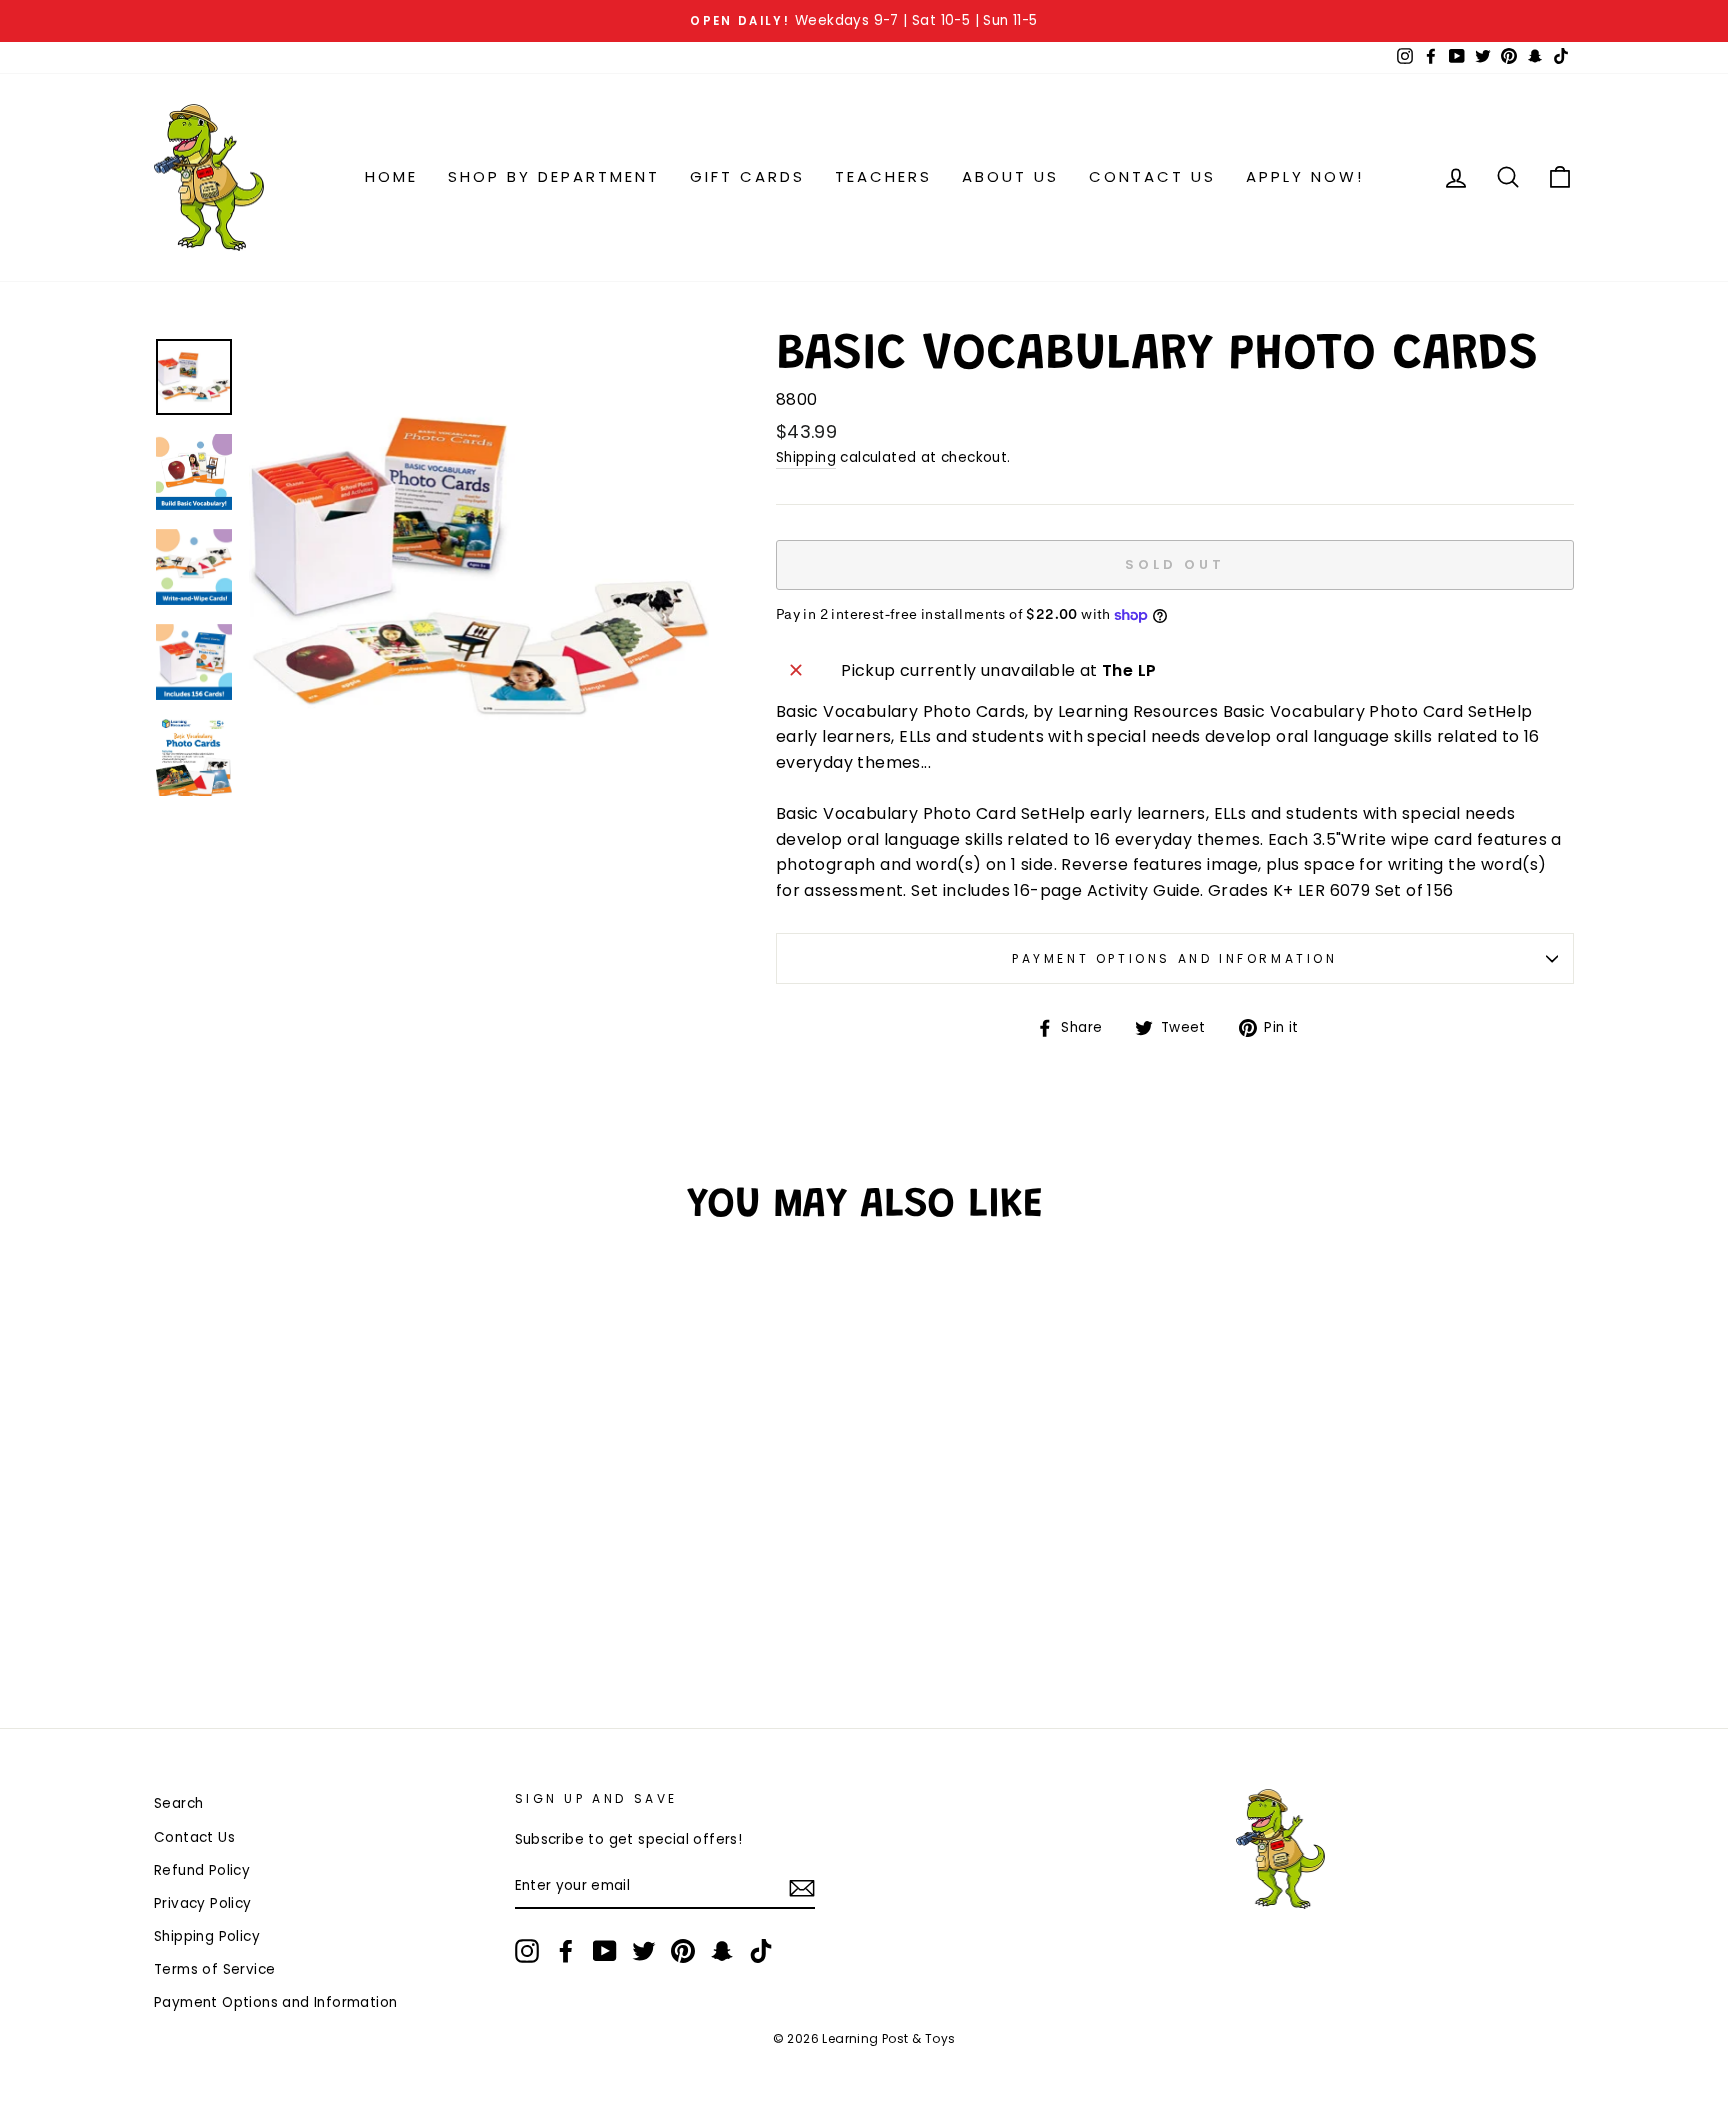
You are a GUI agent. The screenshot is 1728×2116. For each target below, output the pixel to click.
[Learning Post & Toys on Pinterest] (683, 1951)
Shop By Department (554, 176)
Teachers (883, 176)
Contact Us (1152, 176)
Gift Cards (747, 176)
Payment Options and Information (1175, 958)
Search (178, 1803)
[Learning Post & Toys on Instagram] (527, 1951)
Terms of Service (214, 1969)
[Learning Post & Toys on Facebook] (566, 1951)
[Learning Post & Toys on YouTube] (605, 1951)
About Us (1010, 176)
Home (391, 176)
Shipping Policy (207, 1936)
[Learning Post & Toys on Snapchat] (722, 1951)
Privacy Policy (203, 1903)
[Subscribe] (802, 1887)
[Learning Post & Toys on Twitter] (644, 1951)
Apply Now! (1305, 176)
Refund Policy (202, 1870)
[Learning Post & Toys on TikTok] (761, 1951)
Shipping (806, 457)
